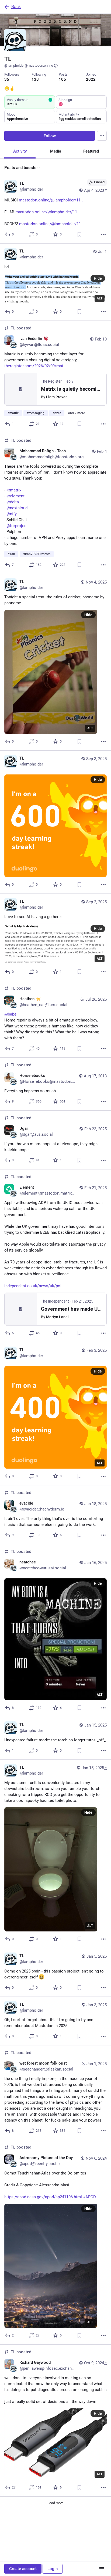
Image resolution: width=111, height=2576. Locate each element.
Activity (20, 151)
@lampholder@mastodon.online (29, 65)
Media (56, 151)
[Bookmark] (79, 234)
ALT (100, 298)
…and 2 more (75, 413)
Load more (55, 2503)
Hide (98, 278)
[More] (103, 234)
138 (35, 79)
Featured (91, 151)
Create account (23, 2569)
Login (53, 2569)
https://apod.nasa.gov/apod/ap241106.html (43, 2197)
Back (16, 7)
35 (7, 79)
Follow (50, 136)
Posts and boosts (20, 168)
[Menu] (102, 136)
